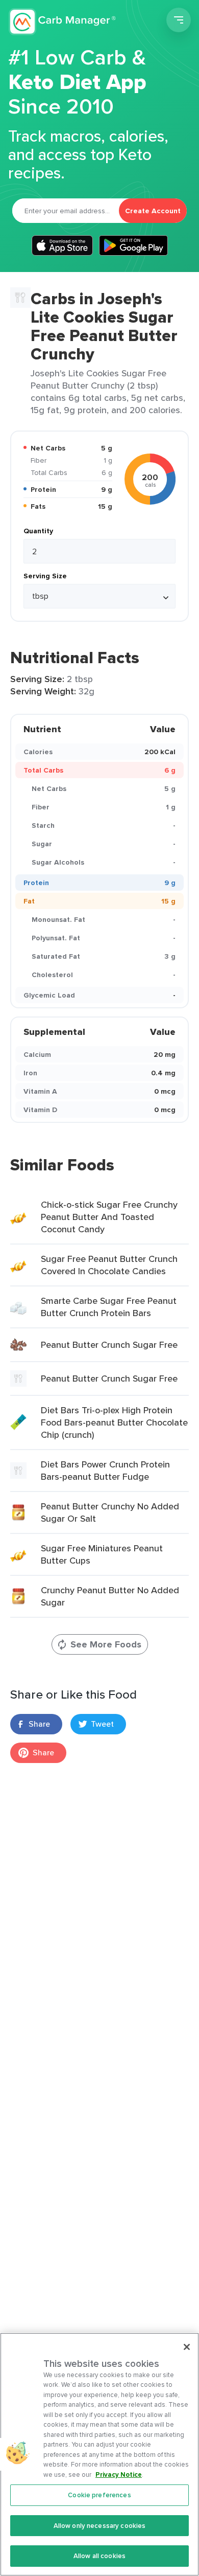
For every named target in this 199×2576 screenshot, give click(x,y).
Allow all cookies (99, 2556)
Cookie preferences (99, 2495)
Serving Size (45, 576)
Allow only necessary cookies (100, 2526)
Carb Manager (63, 21)
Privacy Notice (119, 2475)
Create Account (153, 211)
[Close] (187, 2347)
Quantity (38, 531)
